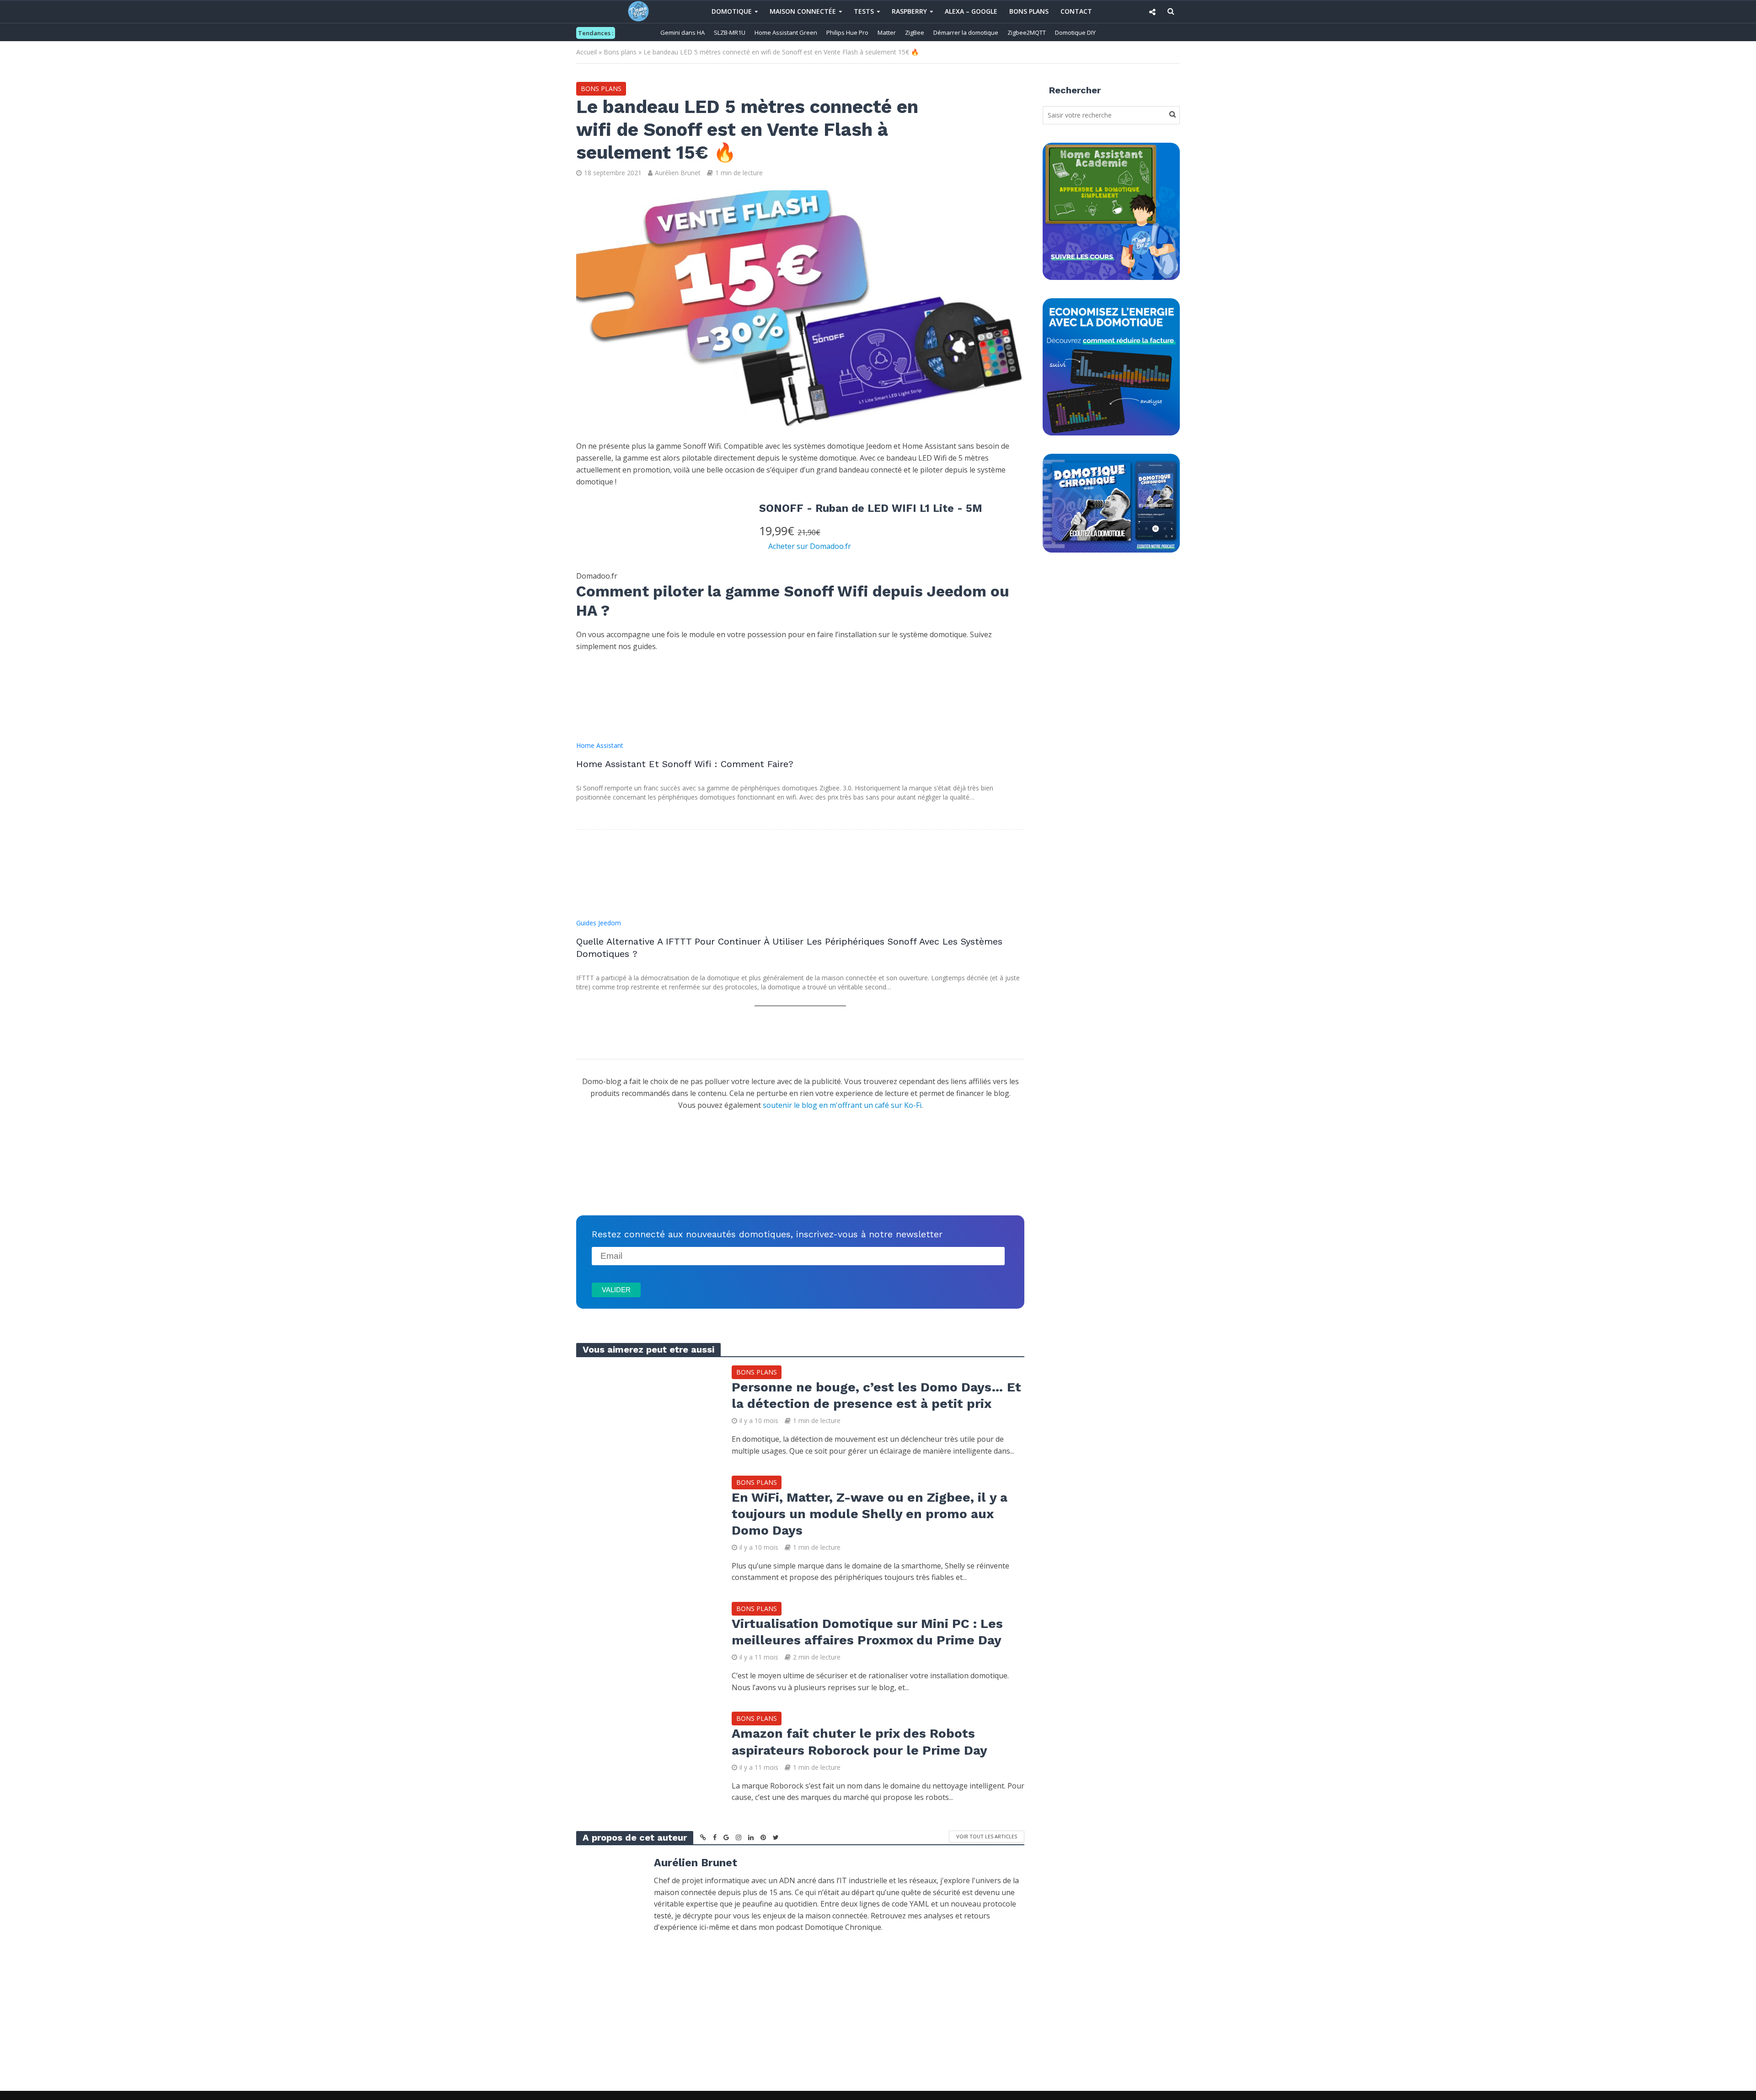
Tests (864, 11)
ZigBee (915, 32)
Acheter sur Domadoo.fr (810, 546)
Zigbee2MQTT (1027, 32)
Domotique (732, 11)
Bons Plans (1029, 11)
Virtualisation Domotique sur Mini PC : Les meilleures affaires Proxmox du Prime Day (867, 1632)
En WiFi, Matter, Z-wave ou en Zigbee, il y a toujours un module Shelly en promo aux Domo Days (870, 1514)
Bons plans (620, 52)
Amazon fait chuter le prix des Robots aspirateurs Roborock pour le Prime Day (859, 1742)
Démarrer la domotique (966, 32)
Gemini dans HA (683, 32)
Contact (1076, 11)
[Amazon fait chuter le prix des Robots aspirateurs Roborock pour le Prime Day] (645, 1757)
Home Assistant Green (786, 32)
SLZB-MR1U (730, 32)
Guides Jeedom (599, 923)
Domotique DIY (1075, 32)
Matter (887, 32)
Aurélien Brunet (678, 173)
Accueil (586, 52)
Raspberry (909, 11)
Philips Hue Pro (847, 32)
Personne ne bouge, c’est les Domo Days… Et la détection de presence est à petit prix (876, 1395)
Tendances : (596, 33)
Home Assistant (600, 745)
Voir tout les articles (987, 1836)
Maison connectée (803, 11)
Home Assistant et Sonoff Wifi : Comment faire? (685, 764)
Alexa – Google (971, 11)
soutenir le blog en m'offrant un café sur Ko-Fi (842, 1105)
